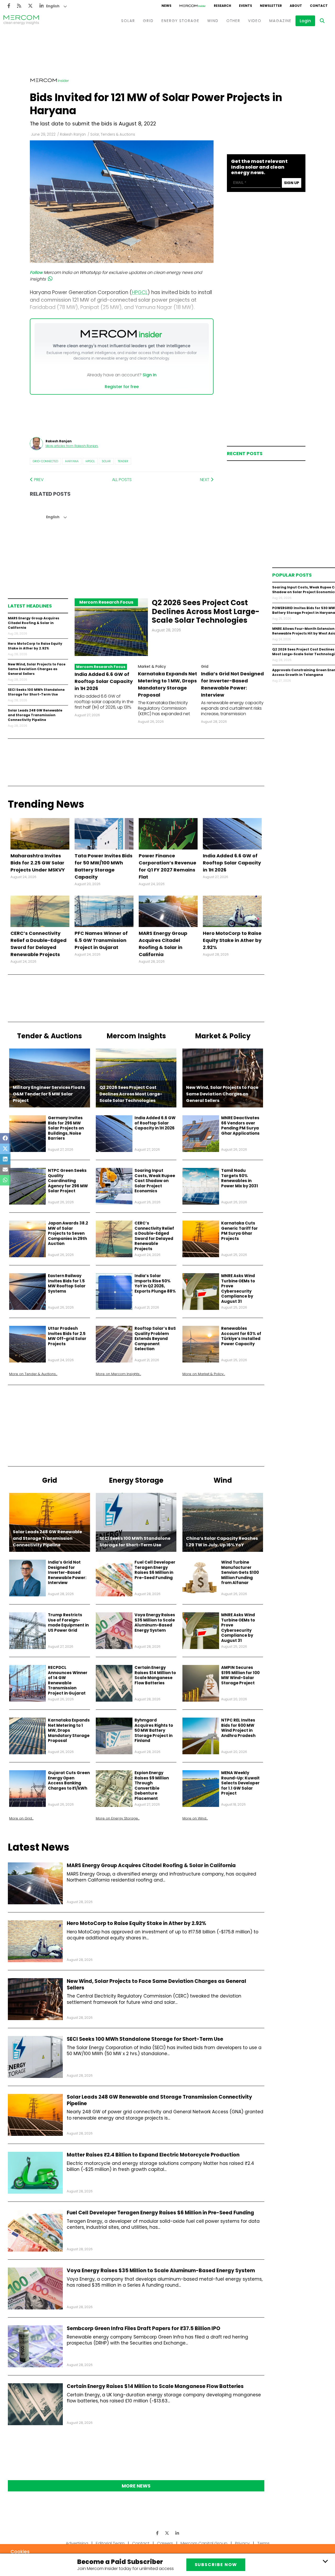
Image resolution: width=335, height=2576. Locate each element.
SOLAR (128, 21)
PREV (38, 480)
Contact (141, 2543)
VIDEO (255, 21)
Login (305, 21)
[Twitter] (30, 6)
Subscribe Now (216, 2565)
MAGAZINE (280, 21)
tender (123, 461)
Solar (106, 461)
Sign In (150, 375)
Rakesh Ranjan (73, 134)
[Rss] (19, 6)
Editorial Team (110, 2543)
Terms (263, 2543)
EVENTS (245, 6)
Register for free (122, 387)
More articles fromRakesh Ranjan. (72, 446)
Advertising (77, 2543)
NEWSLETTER (271, 6)
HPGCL (90, 461)
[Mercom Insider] (193, 6)
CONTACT (319, 6)
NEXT (205, 480)
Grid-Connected (45, 461)
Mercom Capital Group (204, 2543)
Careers (165, 2543)
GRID (148, 21)
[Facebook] (9, 6)
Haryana (72, 461)
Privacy (242, 2543)
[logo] (21, 21)
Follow (36, 272)
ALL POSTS (122, 480)
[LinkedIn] (42, 6)
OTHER (233, 21)
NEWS (166, 6)
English (53, 6)
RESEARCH (222, 6)
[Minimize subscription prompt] (325, 2561)
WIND (213, 21)
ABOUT (296, 6)
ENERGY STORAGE (180, 21)
